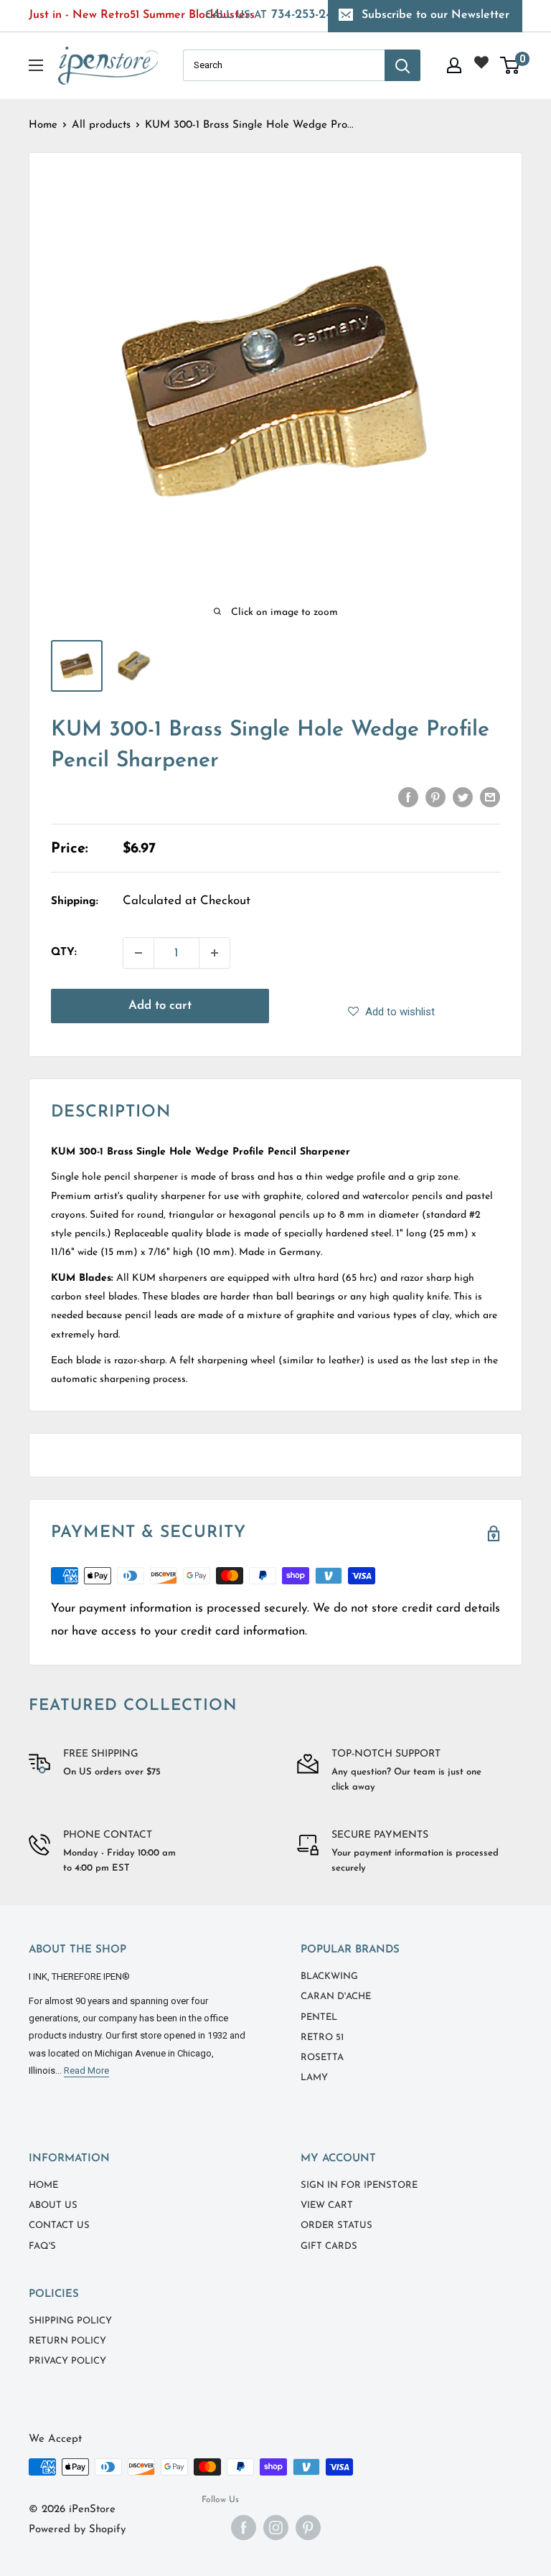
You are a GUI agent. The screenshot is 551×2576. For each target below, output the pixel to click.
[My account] (454, 65)
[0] (510, 65)
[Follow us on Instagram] (276, 2528)
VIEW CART (327, 2205)
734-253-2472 (276, 15)
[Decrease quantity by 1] (138, 953)
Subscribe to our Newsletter (435, 15)
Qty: (64, 953)
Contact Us (59, 2225)
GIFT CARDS (329, 2246)
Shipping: (75, 902)
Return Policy (67, 2341)
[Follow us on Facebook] (244, 2528)
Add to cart (160, 1006)
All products (101, 125)
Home (43, 125)
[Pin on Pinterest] (435, 796)
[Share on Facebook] (408, 796)
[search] (284, 65)
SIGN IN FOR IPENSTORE (359, 2185)
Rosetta (322, 2058)
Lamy (314, 2078)
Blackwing (329, 1976)
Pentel (319, 2017)
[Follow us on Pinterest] (308, 2528)
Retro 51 (322, 2037)
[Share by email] (490, 796)
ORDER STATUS (336, 2225)
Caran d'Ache (336, 1997)
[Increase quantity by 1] (215, 953)
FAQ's (42, 2246)
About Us (53, 2205)
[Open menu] (36, 65)
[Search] (402, 65)
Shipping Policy (70, 2321)
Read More (86, 2070)
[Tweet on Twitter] (463, 796)
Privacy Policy (67, 2361)
